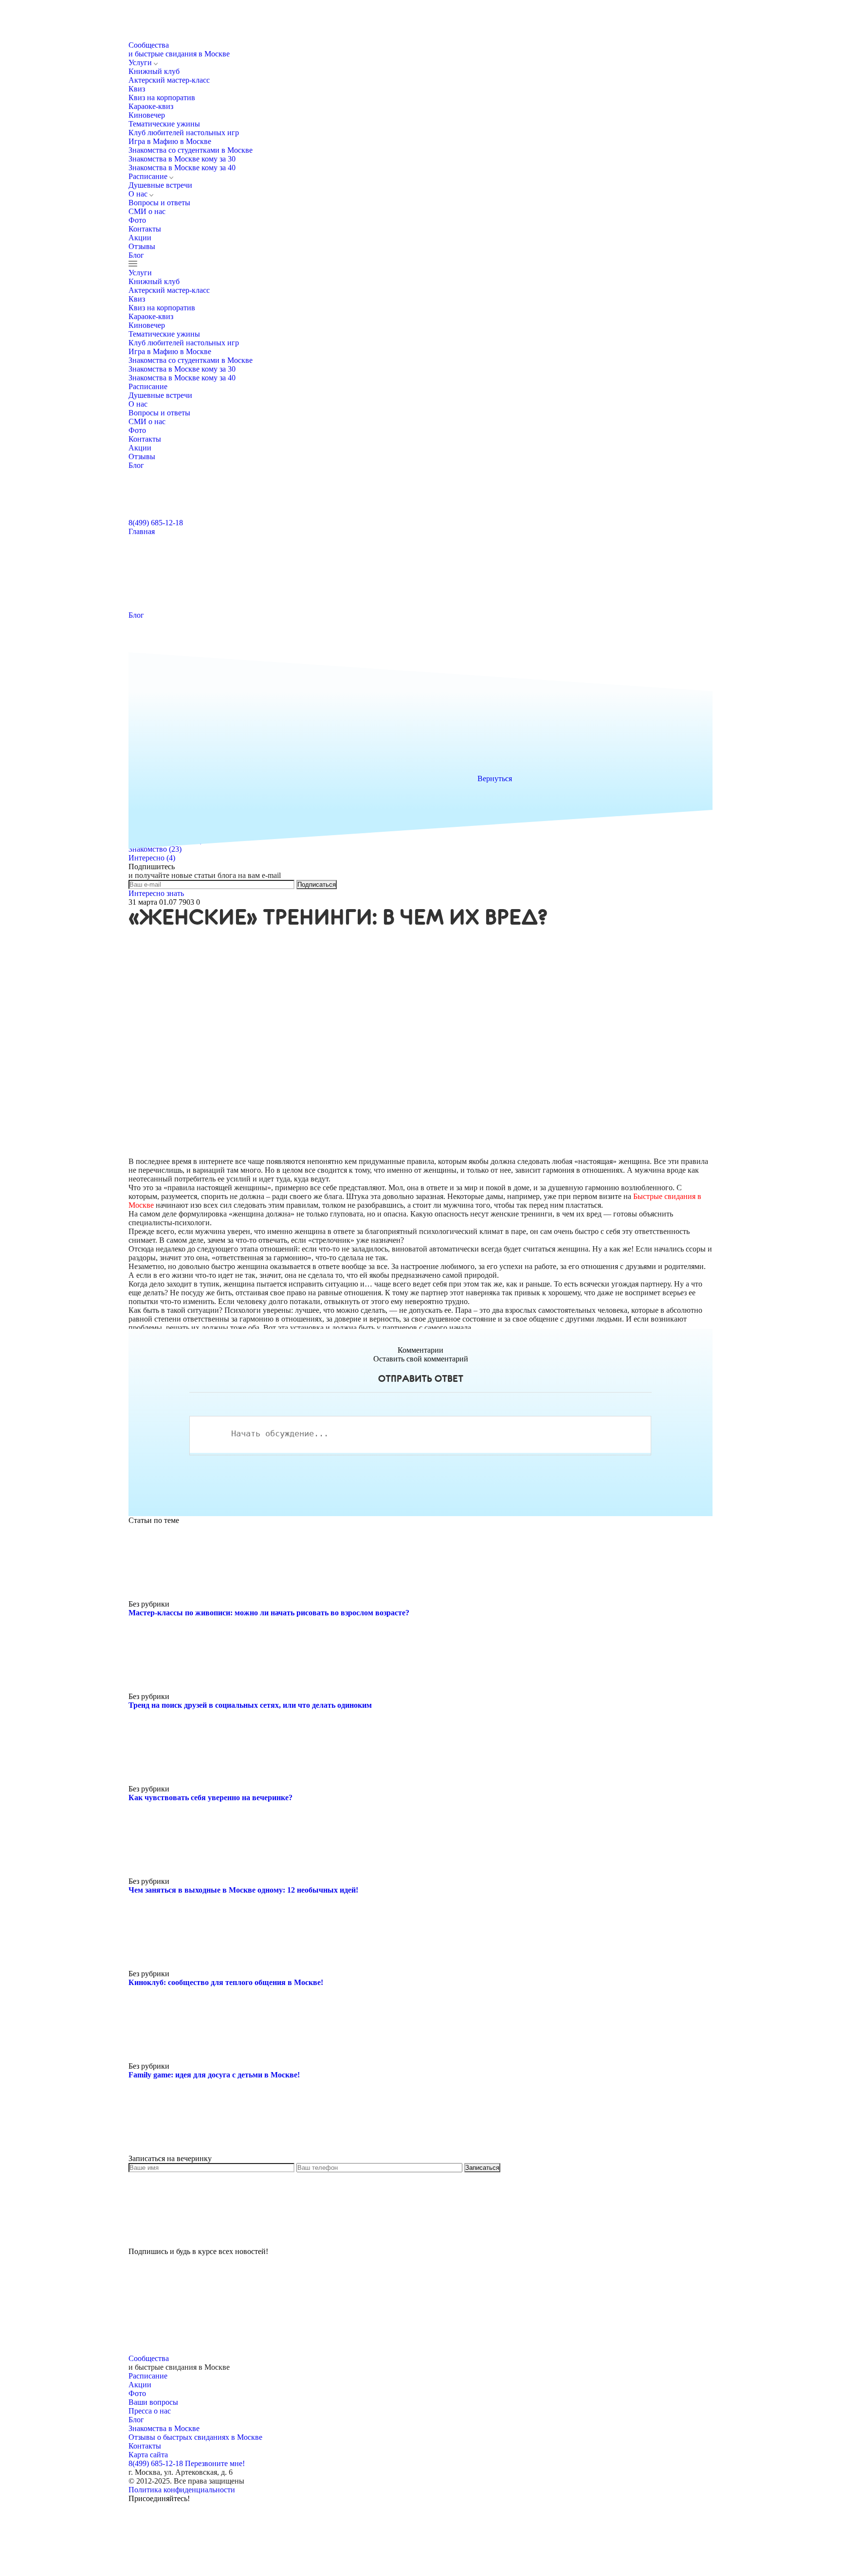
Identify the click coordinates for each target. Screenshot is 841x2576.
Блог (136, 255)
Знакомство (155, 849)
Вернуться (495, 778)
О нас (139, 194)
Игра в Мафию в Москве (170, 141)
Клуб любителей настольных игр (184, 133)
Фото (137, 220)
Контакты (145, 229)
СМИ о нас (147, 211)
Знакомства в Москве (164, 2428)
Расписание (149, 176)
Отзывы (142, 246)
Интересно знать (156, 893)
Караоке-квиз (151, 106)
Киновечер (147, 115)
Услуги (141, 63)
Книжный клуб (154, 71)
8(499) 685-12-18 (156, 523)
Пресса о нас (150, 2411)
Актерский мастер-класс (169, 80)
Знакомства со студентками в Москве (191, 150)
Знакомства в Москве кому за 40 (182, 168)
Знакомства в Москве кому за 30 (182, 159)
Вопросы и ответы (159, 203)
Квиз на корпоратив (162, 98)
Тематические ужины (164, 124)
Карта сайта (148, 2455)
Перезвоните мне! (215, 2463)
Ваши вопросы (153, 2402)
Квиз (137, 89)
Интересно (152, 858)
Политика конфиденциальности (182, 2490)
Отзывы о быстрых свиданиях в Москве (195, 2437)
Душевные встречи (160, 185)
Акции (140, 238)
